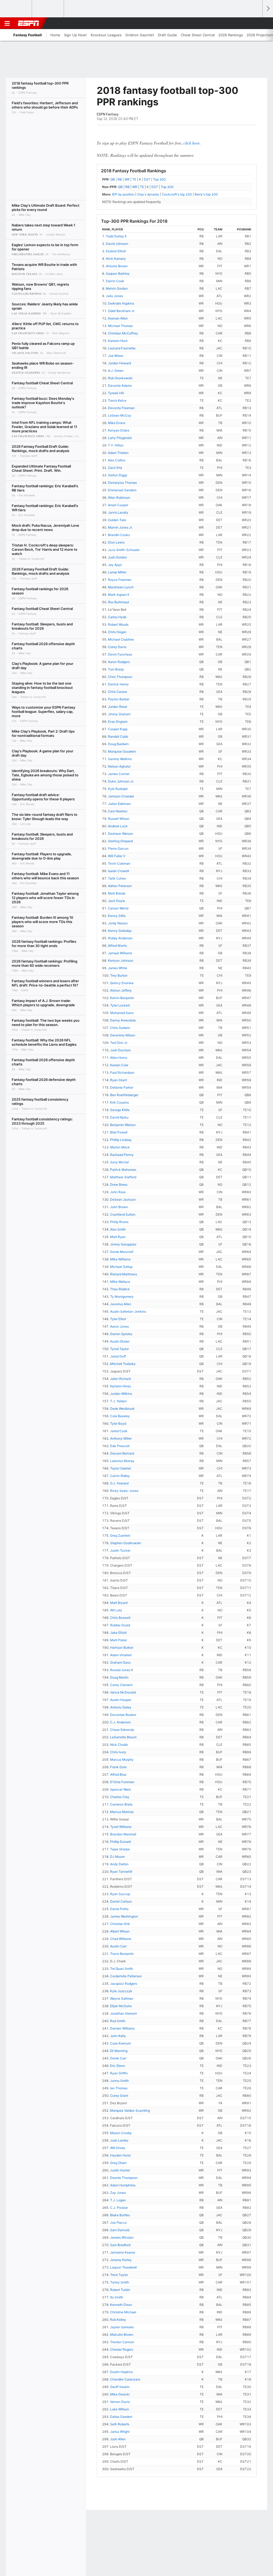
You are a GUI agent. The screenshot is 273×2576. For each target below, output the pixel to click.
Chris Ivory (118, 1752)
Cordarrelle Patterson (126, 1976)
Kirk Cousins (119, 1102)
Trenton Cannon (122, 2342)
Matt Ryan (118, 1237)
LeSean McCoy (120, 415)
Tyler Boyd (118, 1423)
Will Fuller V (117, 856)
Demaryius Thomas (122, 483)
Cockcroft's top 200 (177, 194)
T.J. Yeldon (118, 1401)
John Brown (119, 1207)
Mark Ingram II (119, 595)
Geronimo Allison (123, 1035)
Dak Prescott (120, 1446)
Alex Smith (118, 1229)
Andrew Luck (118, 826)
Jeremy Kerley (121, 2260)
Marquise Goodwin (122, 751)
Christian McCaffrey (123, 333)
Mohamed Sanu (122, 1013)
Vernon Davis (120, 2402)
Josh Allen (118, 2439)
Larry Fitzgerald (120, 438)
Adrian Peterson (120, 886)
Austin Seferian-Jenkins (128, 1311)
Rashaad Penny (122, 1155)
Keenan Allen (118, 318)
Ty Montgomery (122, 1297)
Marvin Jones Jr (120, 527)
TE (134, 179)
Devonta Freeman (121, 408)
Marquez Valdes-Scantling (130, 2110)
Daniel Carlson (121, 1901)
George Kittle (120, 1110)
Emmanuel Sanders (122, 490)
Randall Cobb (118, 736)
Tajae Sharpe (120, 1849)
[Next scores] (268, 9)
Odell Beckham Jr (121, 311)
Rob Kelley (118, 2320)
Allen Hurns (119, 1058)
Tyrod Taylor (119, 1349)
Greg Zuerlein (120, 1535)
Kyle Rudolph (118, 789)
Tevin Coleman (119, 863)
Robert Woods (118, 624)
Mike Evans (117, 423)
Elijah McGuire (121, 2006)
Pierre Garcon (118, 848)
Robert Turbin (120, 2290)
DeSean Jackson (123, 1199)
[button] (256, 23)
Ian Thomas (119, 2088)
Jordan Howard (119, 363)
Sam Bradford (120, 2245)
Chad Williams (121, 1939)
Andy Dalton (119, 1864)
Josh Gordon (117, 557)
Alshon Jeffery (121, 990)
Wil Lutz (116, 1610)
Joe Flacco (118, 2222)
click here (192, 143)
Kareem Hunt (118, 341)
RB (120, 179)
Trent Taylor (119, 2275)
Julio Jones (114, 296)
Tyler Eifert (118, 1319)
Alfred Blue (118, 1774)
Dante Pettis (119, 1909)
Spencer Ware (121, 1789)
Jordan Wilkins (121, 1394)
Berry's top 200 (206, 194)
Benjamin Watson (123, 1125)
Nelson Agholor (119, 766)
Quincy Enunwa (122, 983)
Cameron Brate (121, 1804)
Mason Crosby (121, 2133)
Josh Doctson (120, 1050)
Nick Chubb (119, 1745)
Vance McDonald (123, 1692)
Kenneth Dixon (121, 2305)
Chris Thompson (120, 677)
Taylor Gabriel (121, 1468)
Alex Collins (117, 460)
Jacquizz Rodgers (124, 1984)
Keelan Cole (119, 1065)
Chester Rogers (122, 2349)
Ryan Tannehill (121, 1872)
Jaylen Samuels (122, 2327)
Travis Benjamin (122, 1954)
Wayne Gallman (122, 1998)
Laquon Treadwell (123, 2267)
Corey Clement (121, 1685)
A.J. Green (116, 371)
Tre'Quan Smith (122, 1969)
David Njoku (119, 1117)
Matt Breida (117, 893)
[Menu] (7, 23)
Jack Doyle (117, 901)
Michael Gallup (121, 1267)
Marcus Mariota (122, 1812)
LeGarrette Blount (123, 1737)
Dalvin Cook (115, 281)
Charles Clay (120, 1797)
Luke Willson (120, 2409)
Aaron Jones (119, 1326)
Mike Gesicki (120, 2394)
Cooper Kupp (118, 729)
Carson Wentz (118, 908)
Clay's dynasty (148, 194)
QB (113, 179)
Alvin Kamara (116, 259)
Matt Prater (119, 1640)
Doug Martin (119, 1677)
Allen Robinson (119, 498)
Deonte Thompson (124, 2178)
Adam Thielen (118, 453)
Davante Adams (120, 386)
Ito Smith (117, 2297)
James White (118, 968)
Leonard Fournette (122, 348)
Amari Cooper (118, 505)
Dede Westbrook (122, 1409)
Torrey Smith (120, 2282)
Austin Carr (118, 1946)
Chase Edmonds (122, 1730)
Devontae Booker (123, 1715)
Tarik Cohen (117, 878)
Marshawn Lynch (121, 587)
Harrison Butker (122, 1648)
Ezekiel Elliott (116, 251)
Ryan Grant (119, 1080)
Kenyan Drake (119, 430)
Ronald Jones (120, 1670)
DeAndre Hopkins (121, 303)
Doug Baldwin (118, 744)
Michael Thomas (120, 326)
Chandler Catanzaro (125, 2379)
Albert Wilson (120, 1931)
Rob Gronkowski (120, 378)
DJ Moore (117, 1857)
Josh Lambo (119, 2140)
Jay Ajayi (115, 565)
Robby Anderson (120, 938)
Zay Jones (118, 2193)
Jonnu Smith (119, 2081)
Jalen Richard (120, 1379)
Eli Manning (119, 2051)
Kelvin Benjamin (122, 998)
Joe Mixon (116, 356)
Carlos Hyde (117, 617)
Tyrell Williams (121, 1827)
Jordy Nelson (118, 923)
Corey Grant (119, 2096)
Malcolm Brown (122, 2335)
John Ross (118, 1192)
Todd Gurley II (116, 236)
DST (147, 179)
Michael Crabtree (121, 639)
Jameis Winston (122, 2237)
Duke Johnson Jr (121, 781)
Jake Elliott (118, 1633)
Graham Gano (120, 1662)
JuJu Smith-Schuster (124, 550)
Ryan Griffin (119, 2073)
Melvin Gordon (117, 288)
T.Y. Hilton (116, 445)
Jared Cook (119, 1431)
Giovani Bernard (122, 1453)
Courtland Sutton (123, 1214)
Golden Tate (117, 520)
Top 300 (159, 179)
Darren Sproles (121, 1334)
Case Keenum (121, 2043)
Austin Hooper (121, 1700)
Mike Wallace (120, 1282)
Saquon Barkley (118, 273)
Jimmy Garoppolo (123, 1244)
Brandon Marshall (123, 1834)
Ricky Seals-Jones (124, 1491)
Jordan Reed (117, 707)
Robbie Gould (120, 1625)
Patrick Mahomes (123, 1170)
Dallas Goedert (121, 2417)
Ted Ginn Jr (119, 1043)
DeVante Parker (122, 1087)
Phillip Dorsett (121, 1842)
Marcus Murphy (122, 1760)
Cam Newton (118, 811)
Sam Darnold (120, 2230)
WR (127, 179)
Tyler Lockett (120, 1005)
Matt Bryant (119, 1603)
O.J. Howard (119, 1483)
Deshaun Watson (121, 834)
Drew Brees (119, 1185)
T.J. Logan (118, 2200)
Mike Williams (120, 1259)
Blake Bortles (120, 2215)
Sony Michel (119, 1162)
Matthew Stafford (123, 1177)
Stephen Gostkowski (126, 1543)
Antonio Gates (121, 1707)
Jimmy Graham (119, 714)
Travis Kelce (117, 400)
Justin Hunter (120, 2170)
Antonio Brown (117, 266)
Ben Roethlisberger (124, 1095)
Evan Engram (118, 722)
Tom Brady (116, 669)
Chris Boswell (120, 1618)
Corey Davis (117, 647)
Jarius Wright (120, 2432)
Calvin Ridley (120, 1476)
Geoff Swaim (120, 2387)
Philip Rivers (119, 1222)
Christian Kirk (120, 1924)
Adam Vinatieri (121, 1655)
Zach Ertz (115, 468)
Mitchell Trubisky (123, 1364)
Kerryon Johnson (121, 960)
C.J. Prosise (119, 2208)
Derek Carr (118, 2058)
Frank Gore (118, 1767)
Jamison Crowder (121, 796)
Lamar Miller (117, 572)
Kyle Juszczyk (121, 1991)
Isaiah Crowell (119, 871)
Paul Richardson (122, 1073)
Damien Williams (122, 2028)
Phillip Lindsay (121, 1140)
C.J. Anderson (121, 1722)
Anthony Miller (121, 1438)
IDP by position (123, 194)
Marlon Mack (120, 1147)
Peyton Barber (119, 699)
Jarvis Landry (118, 512)
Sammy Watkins (120, 759)
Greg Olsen (118, 2163)
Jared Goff (118, 1356)
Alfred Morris (117, 946)
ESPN (29, 23)
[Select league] (16, 9)
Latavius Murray (122, 1461)
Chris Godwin (120, 1028)
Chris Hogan (117, 632)
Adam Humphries (123, 2185)
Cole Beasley (120, 1416)
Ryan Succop (120, 1894)
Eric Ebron (118, 2066)
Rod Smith (118, 2021)
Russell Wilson (119, 819)
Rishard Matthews (124, 1274)
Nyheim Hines (121, 1386)
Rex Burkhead (118, 602)
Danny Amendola (123, 1020)
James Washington (124, 1916)
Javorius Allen (121, 1304)
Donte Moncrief (122, 1252)
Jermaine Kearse (123, 2252)
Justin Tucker (120, 1550)
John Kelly (118, 2036)
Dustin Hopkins (121, 2372)
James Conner (119, 774)
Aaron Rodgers (119, 662)
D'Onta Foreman (122, 1782)
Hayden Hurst (120, 2155)
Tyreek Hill (116, 393)
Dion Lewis (116, 542)
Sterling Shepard (120, 841)
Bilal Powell (119, 1132)
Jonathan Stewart (123, 2013)
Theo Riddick (120, 1289)
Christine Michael (123, 2312)
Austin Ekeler (120, 1341)
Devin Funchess (120, 654)
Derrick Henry (118, 684)
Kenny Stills (117, 916)
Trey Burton (119, 975)
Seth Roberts (120, 2424)
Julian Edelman (119, 804)
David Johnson (117, 244)
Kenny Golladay (120, 931)
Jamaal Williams (120, 953)
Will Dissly (118, 2148)
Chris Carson (118, 692)
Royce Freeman (120, 580)
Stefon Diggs (118, 475)
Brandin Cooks (119, 535)
